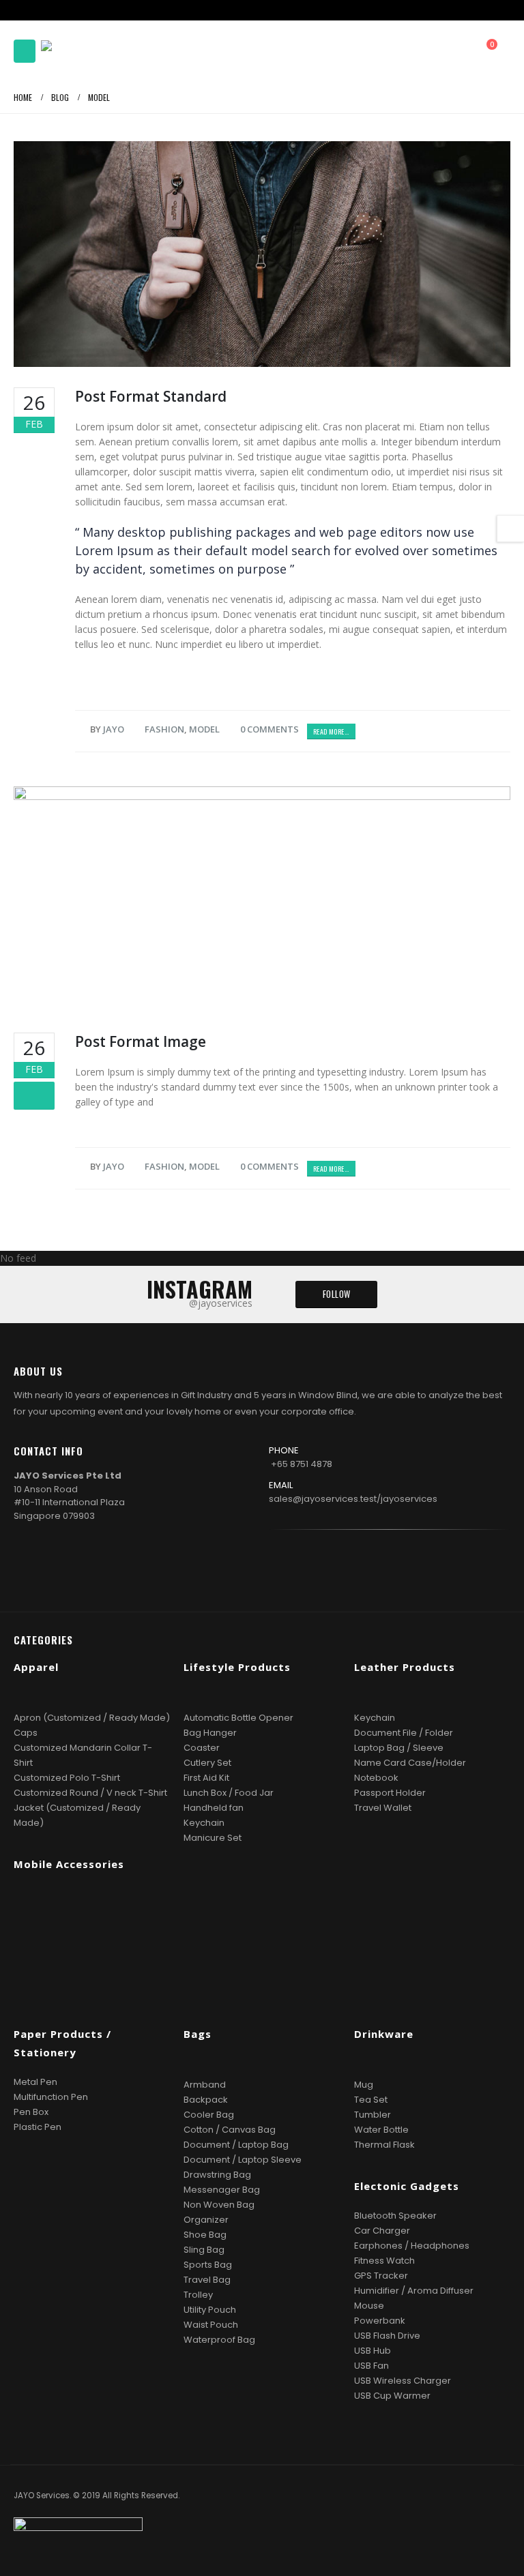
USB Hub (373, 2351)
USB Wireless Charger (403, 2381)
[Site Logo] (78, 51)
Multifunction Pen (51, 2097)
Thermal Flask (384, 2145)
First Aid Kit (206, 1778)
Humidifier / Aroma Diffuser (414, 2291)
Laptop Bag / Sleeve (399, 1748)
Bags (198, 2034)
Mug (364, 2085)
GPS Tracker (381, 2276)
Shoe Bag (205, 2235)
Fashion (164, 729)
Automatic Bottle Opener (238, 1718)
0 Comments (270, 729)
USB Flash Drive (387, 2336)
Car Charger (382, 2231)
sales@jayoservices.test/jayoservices (353, 1499)
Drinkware (384, 2034)
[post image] (262, 254)
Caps (26, 1733)
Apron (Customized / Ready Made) (92, 1718)
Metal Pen (35, 2082)
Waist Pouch (211, 2325)
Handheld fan (214, 1808)
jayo (114, 729)
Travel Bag (207, 2280)
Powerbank (380, 2321)
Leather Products (405, 1667)
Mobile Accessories (69, 1864)
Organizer (206, 2220)
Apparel (36, 1667)
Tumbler (373, 2115)
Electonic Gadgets (407, 2186)
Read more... (331, 731)
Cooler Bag (209, 2115)
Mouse (369, 2306)
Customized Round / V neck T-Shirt (90, 1793)
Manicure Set (213, 1838)
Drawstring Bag (217, 2175)
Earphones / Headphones (412, 2246)
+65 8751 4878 (302, 1464)
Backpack (206, 2100)
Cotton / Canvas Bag (230, 2130)
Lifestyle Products (237, 1667)
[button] (25, 51)
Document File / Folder (404, 1733)
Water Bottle (381, 2130)
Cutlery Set (207, 1763)
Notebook (376, 1778)
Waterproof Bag (219, 2340)
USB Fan (372, 2366)
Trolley (198, 2295)
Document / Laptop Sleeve (243, 2160)
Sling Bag (204, 2250)
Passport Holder (390, 1793)
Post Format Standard (151, 396)
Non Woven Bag (219, 2205)
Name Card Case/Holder (410, 1763)
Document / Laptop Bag (236, 2145)
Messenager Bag (222, 2190)
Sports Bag (208, 2265)
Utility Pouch (210, 2310)
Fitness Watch (384, 2261)
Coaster (202, 1748)
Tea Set (371, 2100)
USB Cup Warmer (392, 2396)
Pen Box (31, 2112)
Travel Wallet (383, 1808)
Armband (205, 2085)
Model (204, 729)
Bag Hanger (210, 1733)
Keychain (204, 1823)
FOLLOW (337, 1294)
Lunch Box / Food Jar (229, 1793)
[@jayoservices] (411, 1567)
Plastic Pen (38, 2127)
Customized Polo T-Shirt (67, 1778)
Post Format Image (141, 1041)
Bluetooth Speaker (395, 2216)
